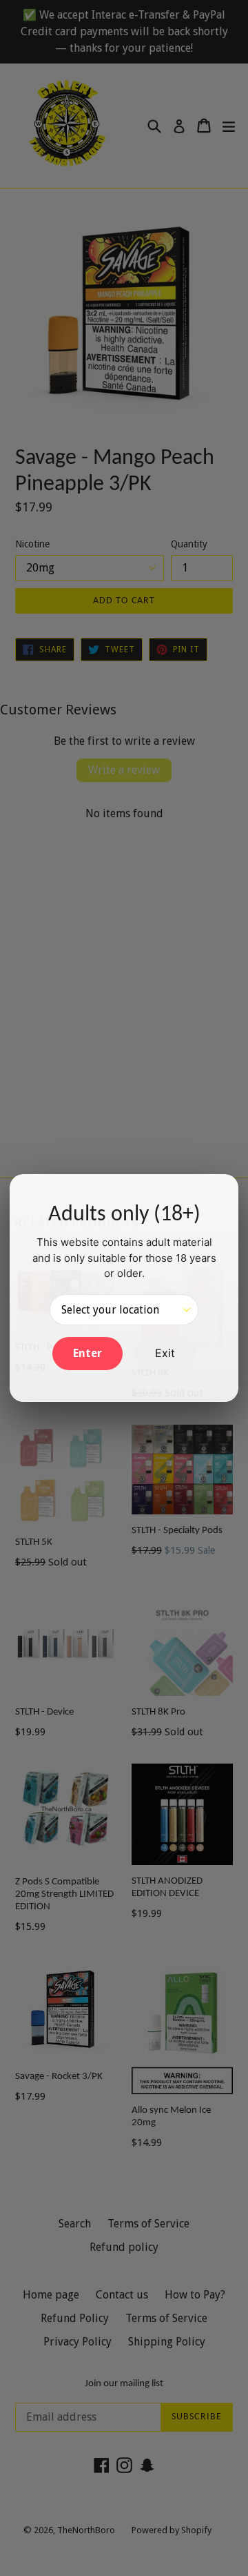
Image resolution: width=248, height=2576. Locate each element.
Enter (87, 1353)
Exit (165, 1353)
